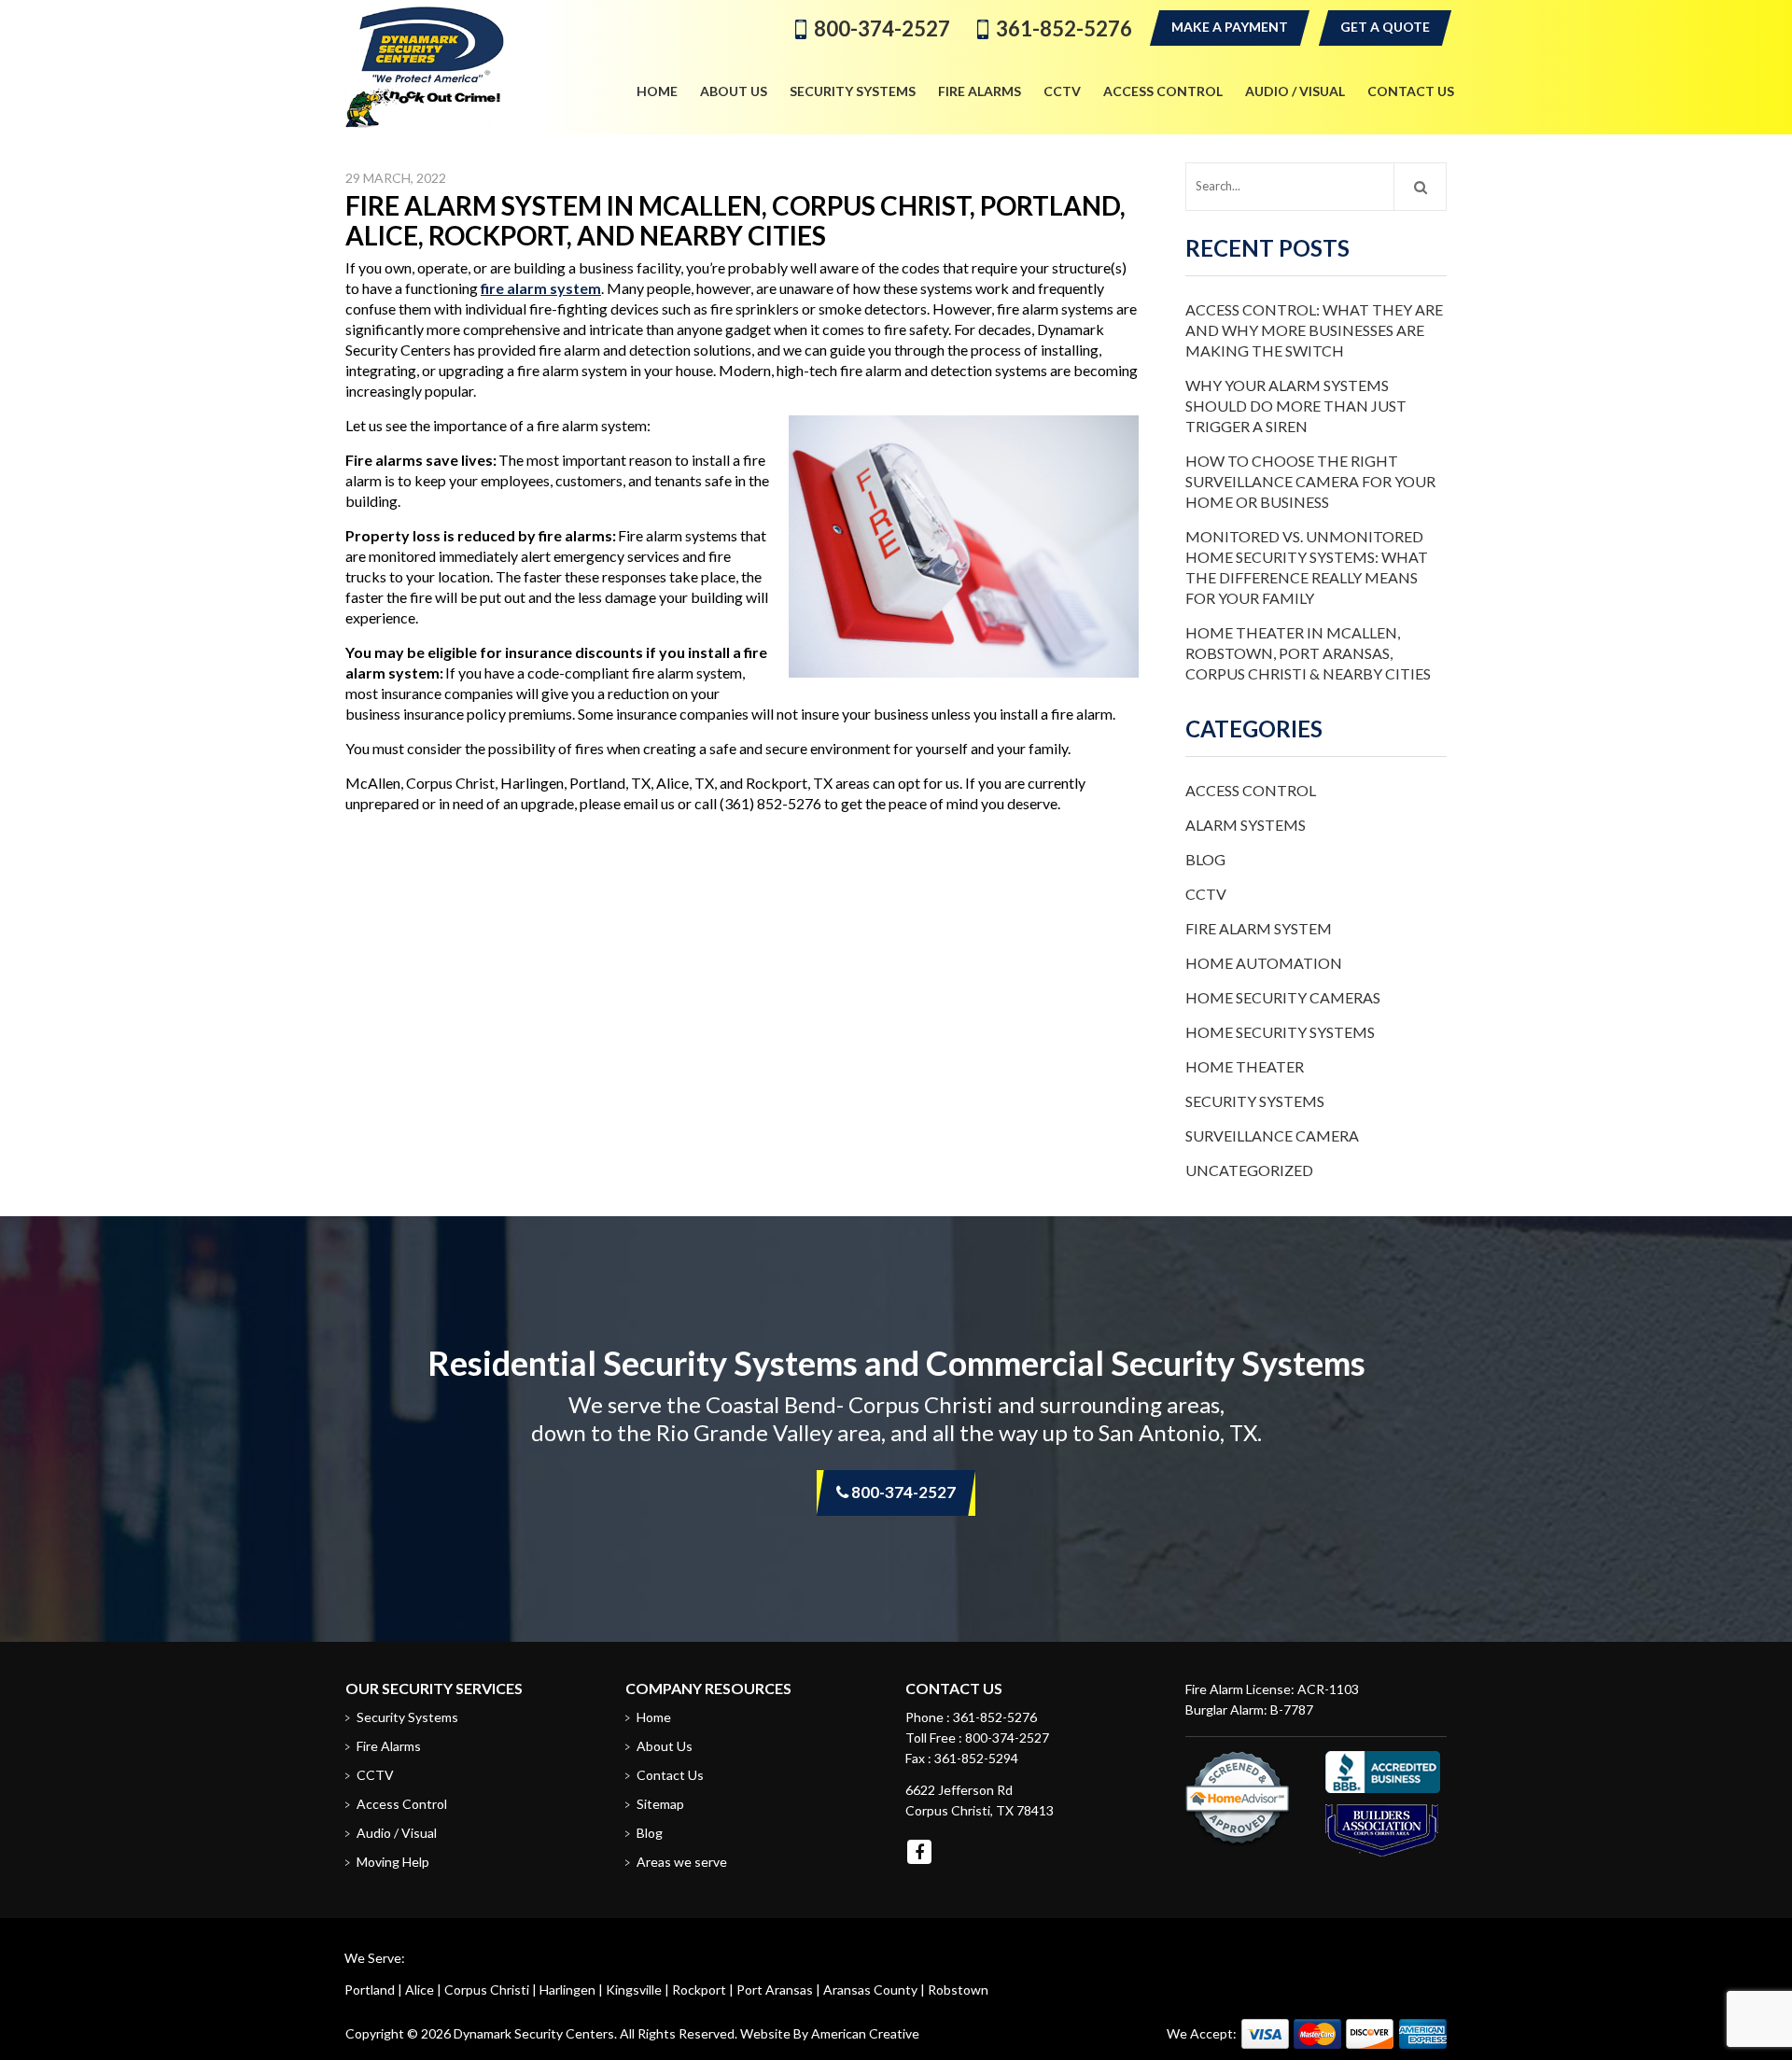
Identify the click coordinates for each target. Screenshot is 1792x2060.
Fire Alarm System (1259, 928)
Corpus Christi (487, 1990)
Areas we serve (682, 1862)
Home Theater (1245, 1066)
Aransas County (870, 1990)
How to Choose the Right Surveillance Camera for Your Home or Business (1310, 481)
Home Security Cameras (1283, 997)
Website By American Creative (830, 2033)
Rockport (699, 1990)
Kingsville (634, 1990)
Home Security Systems (1280, 1032)
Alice (420, 1990)
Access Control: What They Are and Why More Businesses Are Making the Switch (1314, 330)
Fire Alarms (389, 1746)
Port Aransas (775, 1990)
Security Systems (1255, 1101)
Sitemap (660, 1804)
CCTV (1206, 894)
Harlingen (567, 1990)
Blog (1205, 859)
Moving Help (393, 1862)
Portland (370, 1990)
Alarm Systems (1246, 825)
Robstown (958, 1990)
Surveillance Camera (1272, 1135)
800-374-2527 (882, 28)
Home (654, 1717)
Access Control (1251, 790)
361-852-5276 (1064, 28)
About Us (665, 1746)
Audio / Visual (397, 1833)
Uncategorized (1249, 1170)
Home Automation (1264, 963)
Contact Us (670, 1775)
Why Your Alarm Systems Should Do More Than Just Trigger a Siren (1296, 406)
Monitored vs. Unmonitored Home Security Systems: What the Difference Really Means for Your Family (1307, 567)
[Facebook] (919, 1852)
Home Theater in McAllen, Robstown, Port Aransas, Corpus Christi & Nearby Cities (1308, 653)
